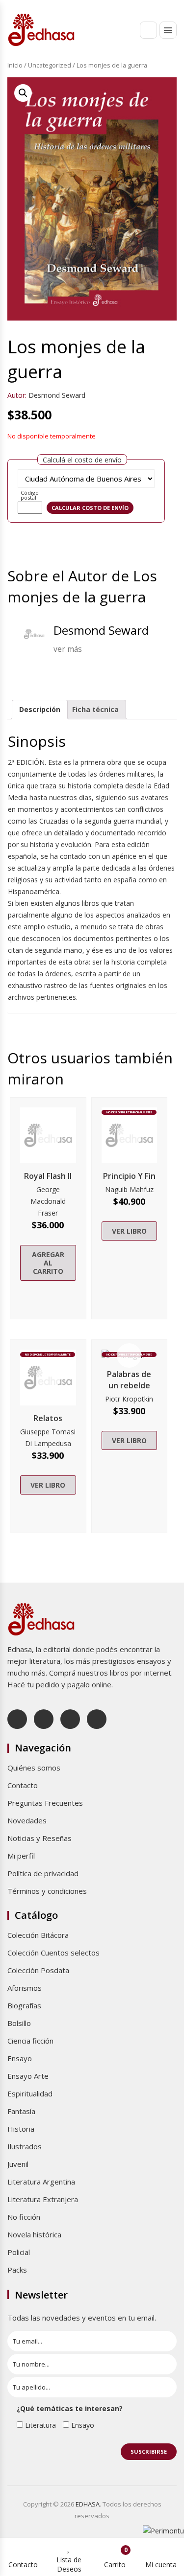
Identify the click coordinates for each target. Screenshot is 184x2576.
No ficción (24, 2217)
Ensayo (20, 2058)
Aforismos (25, 1988)
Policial (19, 2252)
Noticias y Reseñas (39, 1838)
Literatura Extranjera (43, 2199)
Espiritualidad (30, 2093)
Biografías (24, 2005)
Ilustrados (25, 2146)
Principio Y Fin (129, 1176)
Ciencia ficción (30, 2041)
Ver (48, 1135)
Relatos (48, 1418)
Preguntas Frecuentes (45, 1803)
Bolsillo (19, 2023)
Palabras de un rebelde (129, 1380)
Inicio (15, 65)
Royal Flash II (48, 1176)
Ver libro (129, 1231)
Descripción (40, 709)
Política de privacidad (43, 1873)
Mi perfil (21, 1856)
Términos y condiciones (47, 1891)
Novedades (27, 1820)
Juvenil (18, 2164)
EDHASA (88, 2504)
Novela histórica (34, 2234)
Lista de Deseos (69, 2564)
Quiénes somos (34, 1768)
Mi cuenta (161, 2564)
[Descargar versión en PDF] (173, 92)
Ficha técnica (95, 709)
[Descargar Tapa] (158, 92)
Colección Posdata (38, 1970)
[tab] (40, 710)
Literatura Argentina (41, 2182)
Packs (17, 2270)
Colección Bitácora (38, 1935)
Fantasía (21, 2111)
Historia (21, 2129)
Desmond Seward (57, 395)
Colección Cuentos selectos (53, 1953)
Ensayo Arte (28, 2076)
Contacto (23, 1785)
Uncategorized (50, 65)
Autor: (17, 395)
